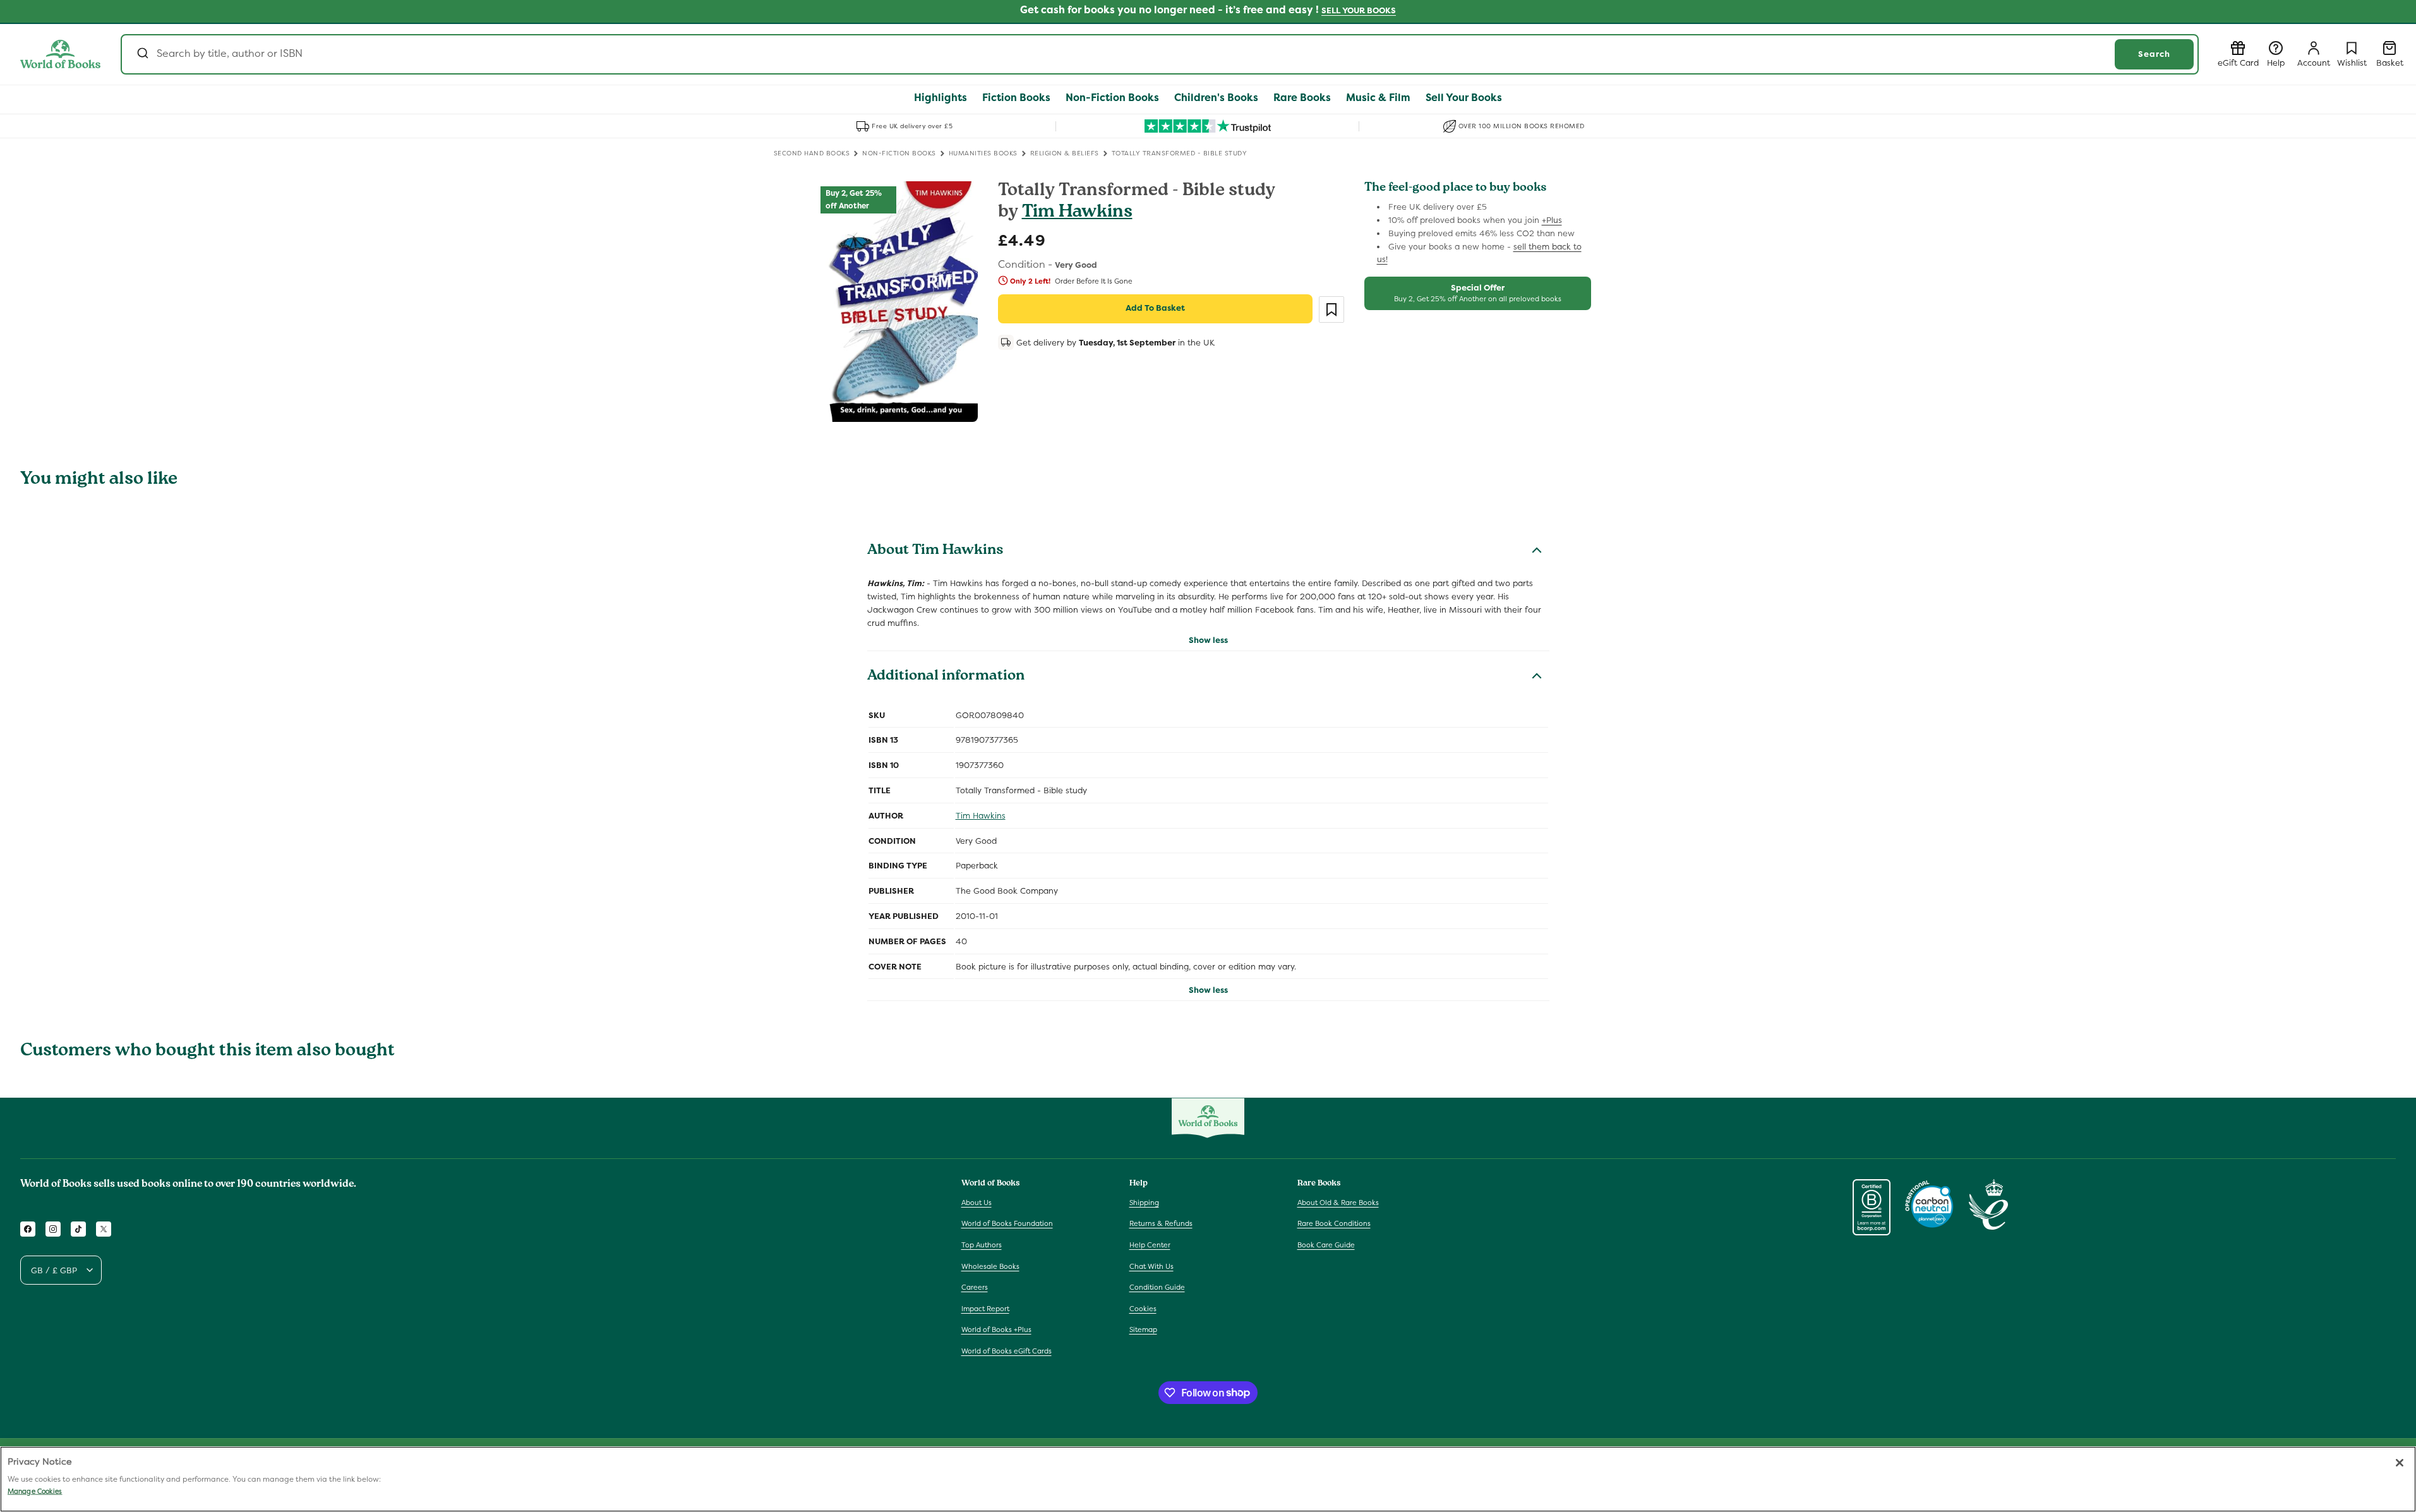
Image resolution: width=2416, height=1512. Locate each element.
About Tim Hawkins (935, 551)
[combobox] (1160, 54)
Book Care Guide (1326, 1245)
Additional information (946, 677)
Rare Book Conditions (1334, 1223)
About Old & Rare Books (1338, 1203)
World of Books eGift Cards (1007, 1351)
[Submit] (142, 54)
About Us (977, 1203)
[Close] (2400, 1463)
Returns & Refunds (1161, 1223)
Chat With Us (1151, 1266)
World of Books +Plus (996, 1329)
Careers (975, 1287)
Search (2154, 54)
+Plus (1552, 220)
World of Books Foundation (1007, 1223)
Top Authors (982, 1245)
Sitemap (1143, 1329)
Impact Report (985, 1309)
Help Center (1150, 1245)
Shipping (1144, 1203)
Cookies (1143, 1309)
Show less (1208, 640)
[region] (1208, 1479)
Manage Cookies (35, 1491)
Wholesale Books (990, 1266)
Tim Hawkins (1077, 213)
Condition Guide (1157, 1287)
